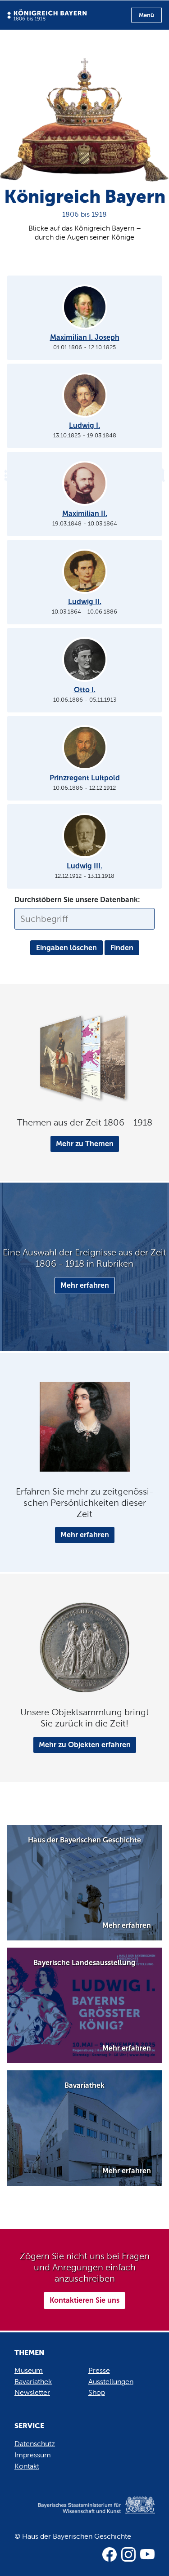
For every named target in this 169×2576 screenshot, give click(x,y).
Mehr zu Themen (85, 1144)
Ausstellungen (111, 2382)
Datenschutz (35, 2444)
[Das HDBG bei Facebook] (110, 2554)
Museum (29, 2370)
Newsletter (32, 2392)
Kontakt (27, 2466)
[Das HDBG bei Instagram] (128, 2554)
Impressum (33, 2455)
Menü (146, 15)
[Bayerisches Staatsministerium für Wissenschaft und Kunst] (84, 2514)
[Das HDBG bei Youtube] (147, 2554)
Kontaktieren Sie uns (84, 2300)
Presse (99, 2370)
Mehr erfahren (85, 1285)
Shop (97, 2392)
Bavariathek (33, 2382)
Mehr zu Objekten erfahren (85, 1745)
